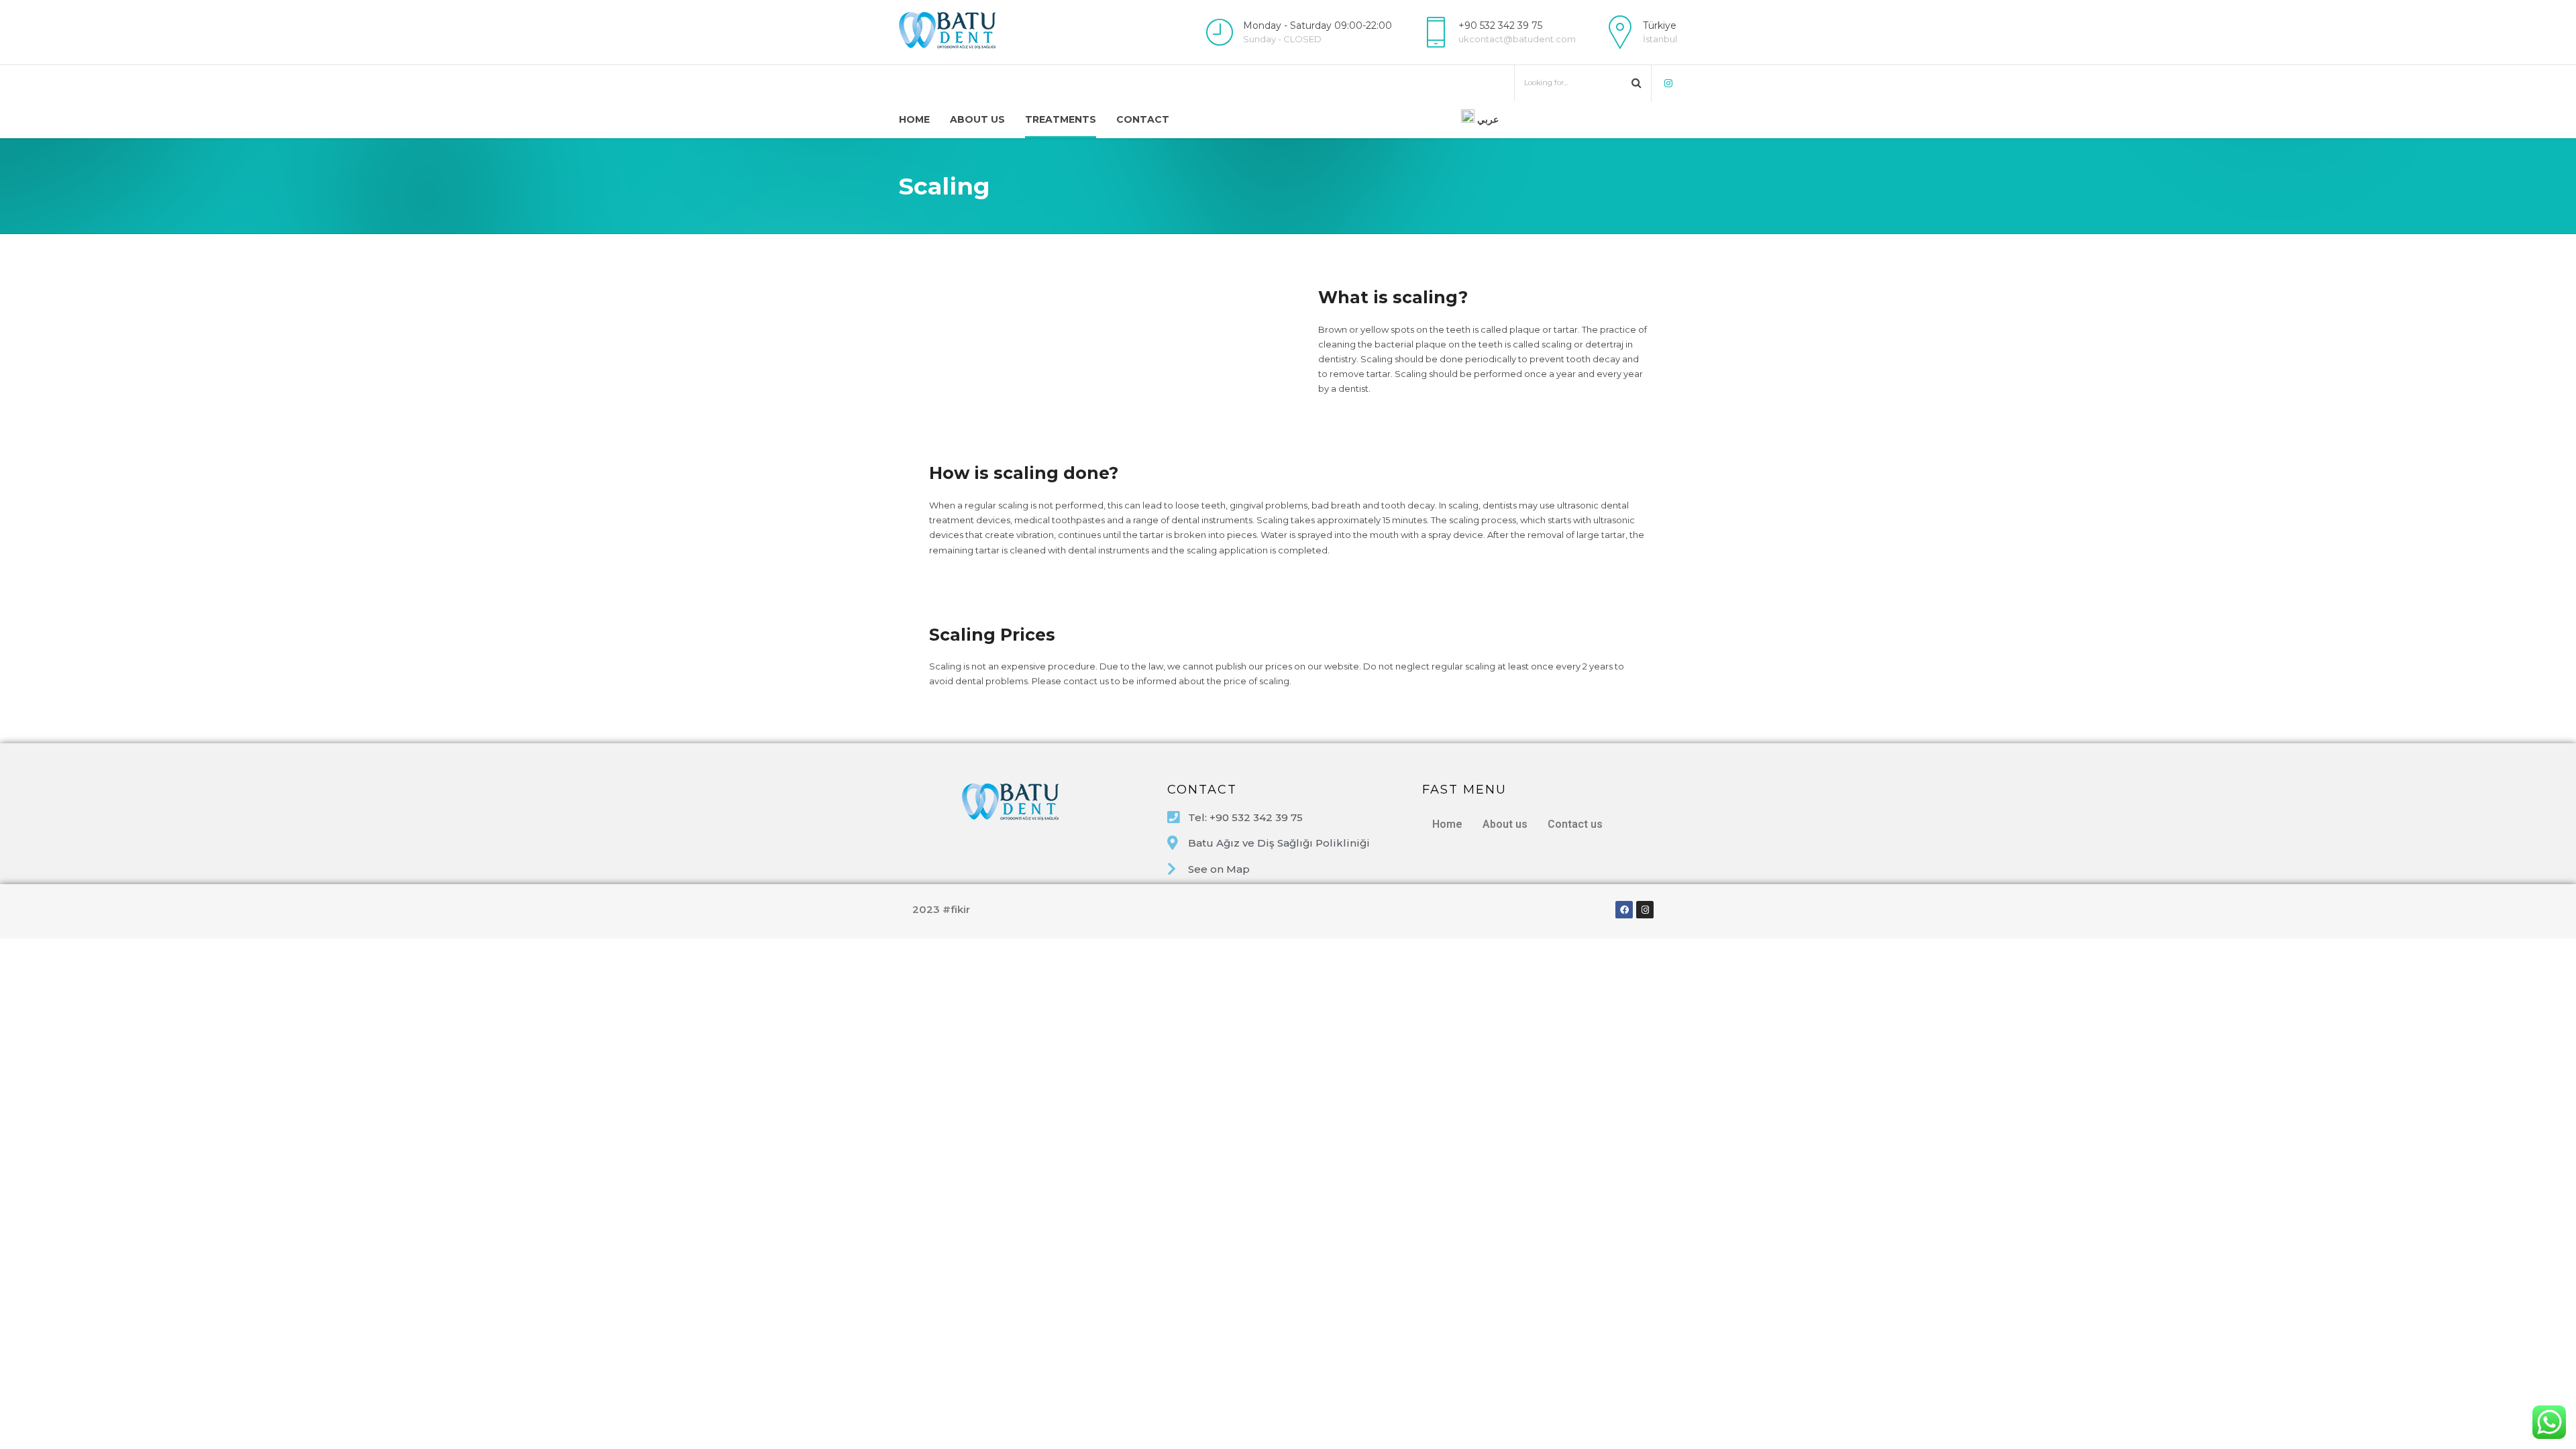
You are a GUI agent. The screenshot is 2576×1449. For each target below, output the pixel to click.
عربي (1487, 119)
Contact (1143, 119)
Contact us (1575, 824)
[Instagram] (1645, 910)
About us (977, 119)
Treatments (1061, 119)
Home (914, 119)
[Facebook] (1624, 910)
